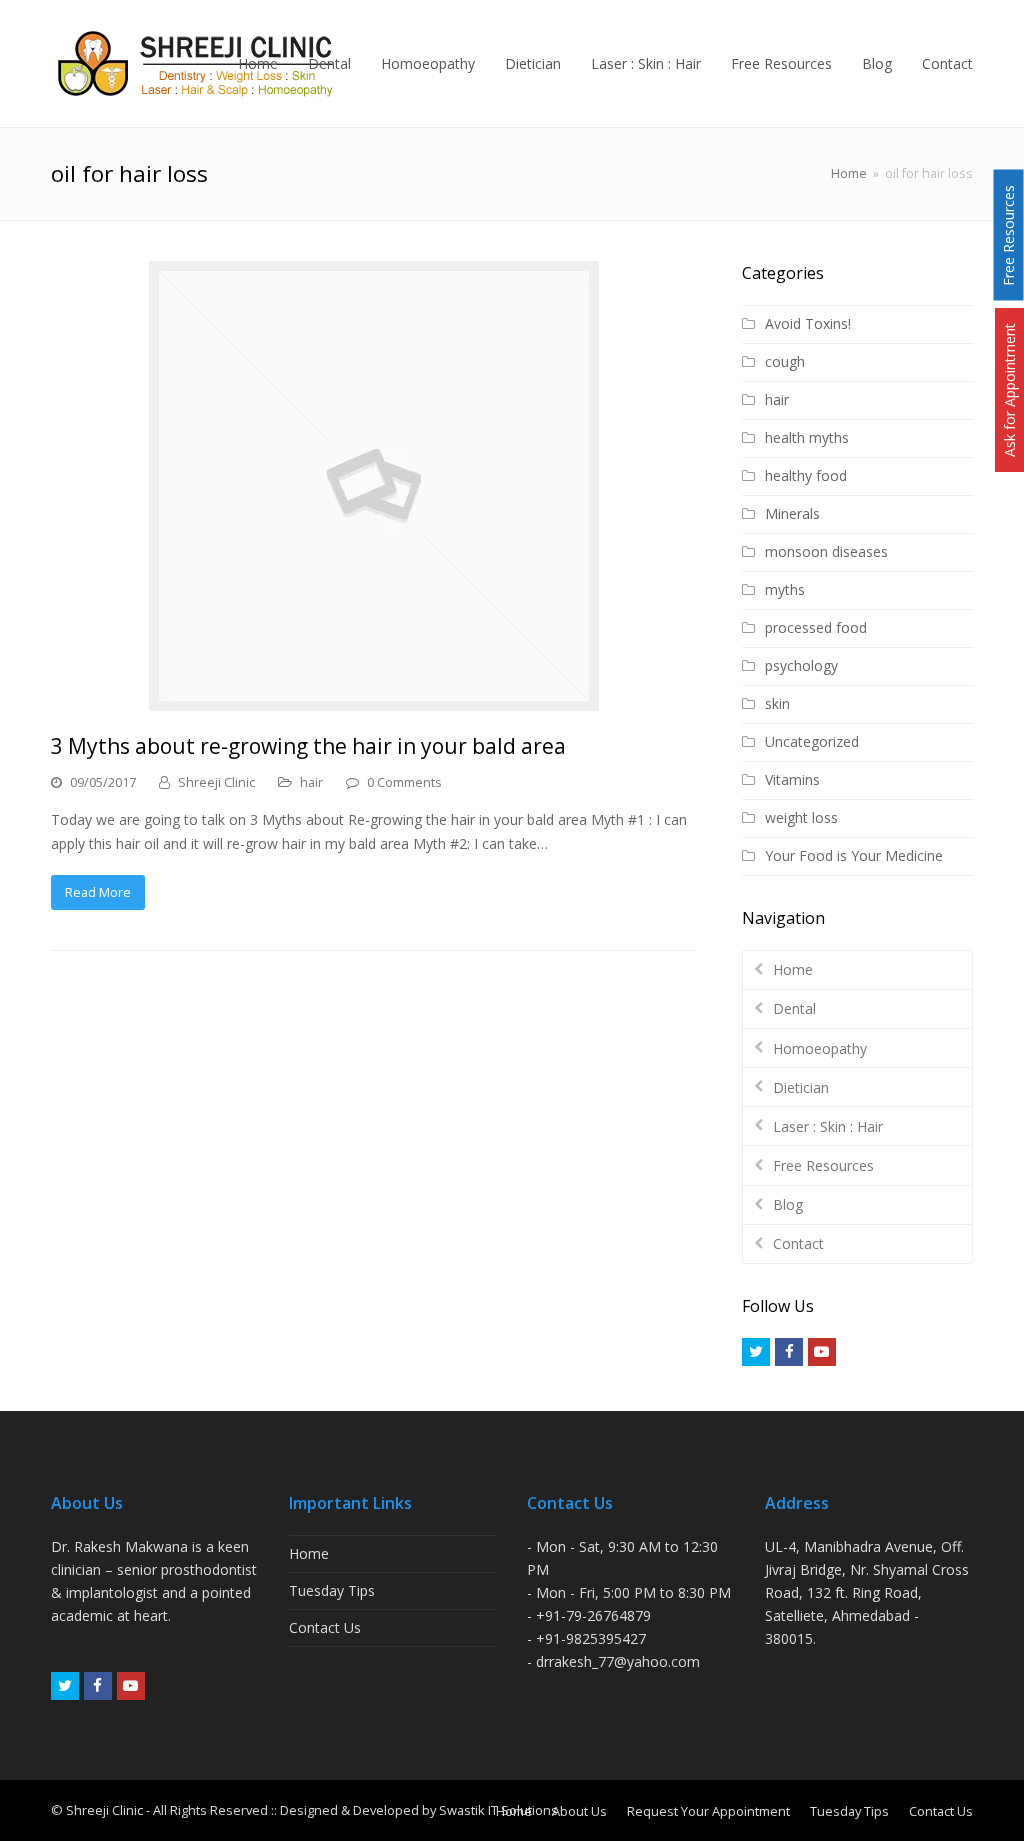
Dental (794, 1008)
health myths (807, 437)
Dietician (801, 1087)
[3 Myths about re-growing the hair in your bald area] (374, 486)
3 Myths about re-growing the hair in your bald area (308, 746)
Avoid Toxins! (808, 323)
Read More (98, 892)
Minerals (792, 513)
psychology (801, 665)
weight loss (801, 817)
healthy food (806, 475)
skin (777, 703)
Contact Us (325, 1627)
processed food (816, 627)
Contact (798, 1243)
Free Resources (823, 1165)
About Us (579, 1811)
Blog (788, 1204)
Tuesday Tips (332, 1590)
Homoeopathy (820, 1048)
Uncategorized (812, 741)
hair (311, 782)
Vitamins (792, 779)
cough (785, 361)
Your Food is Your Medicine (854, 855)
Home (849, 173)
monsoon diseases (826, 551)
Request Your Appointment (708, 1811)
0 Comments (404, 782)
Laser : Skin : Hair (828, 1126)
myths (785, 589)
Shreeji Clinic (216, 782)
